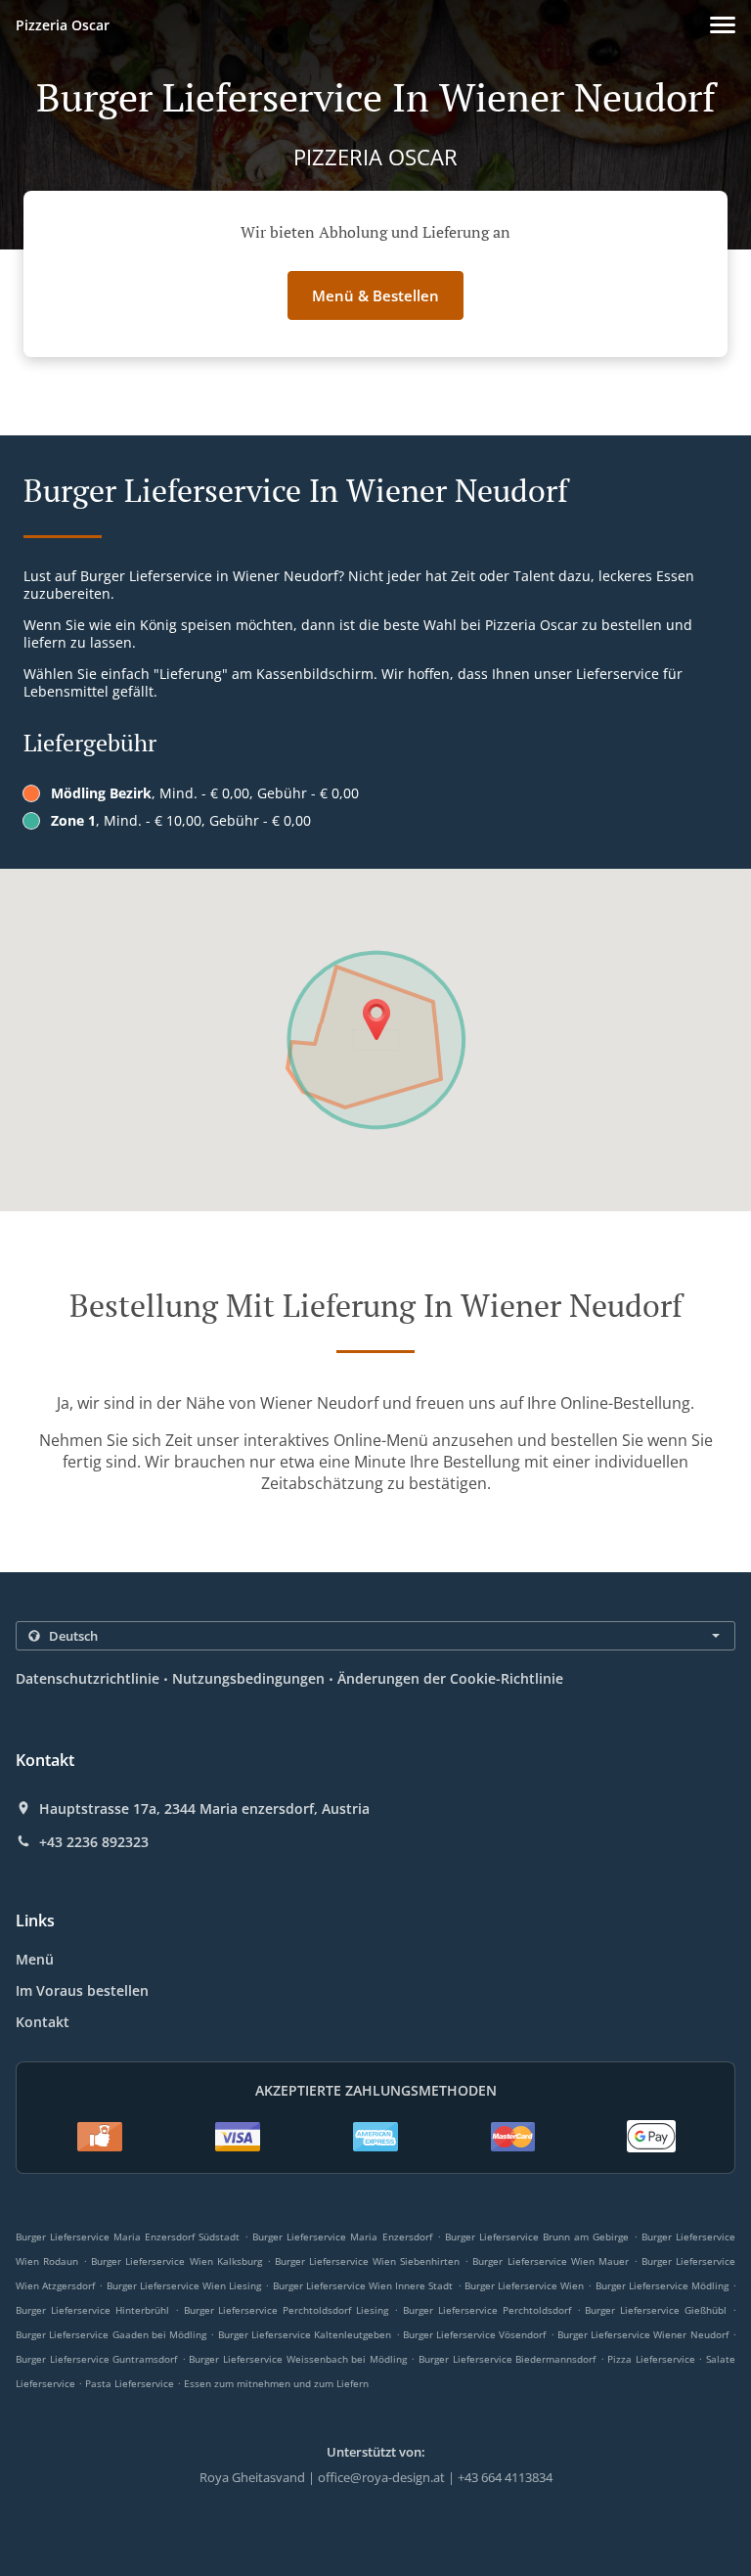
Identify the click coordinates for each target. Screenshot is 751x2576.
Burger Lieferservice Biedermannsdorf (507, 2359)
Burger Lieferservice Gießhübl (656, 2310)
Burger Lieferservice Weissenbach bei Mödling (297, 2359)
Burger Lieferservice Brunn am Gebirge (537, 2237)
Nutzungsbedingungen (248, 1678)
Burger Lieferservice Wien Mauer (550, 2261)
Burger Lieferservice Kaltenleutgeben (305, 2334)
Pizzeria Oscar (63, 25)
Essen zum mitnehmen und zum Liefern (276, 2383)
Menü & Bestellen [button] (375, 295)
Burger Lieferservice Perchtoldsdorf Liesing (287, 2310)
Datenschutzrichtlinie (88, 1678)
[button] (723, 25)
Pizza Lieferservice (653, 2359)
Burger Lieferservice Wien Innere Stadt (363, 2285)
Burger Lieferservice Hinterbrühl (92, 2310)
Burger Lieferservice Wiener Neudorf (643, 2334)
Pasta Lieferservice (131, 2383)
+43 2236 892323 (94, 1842)
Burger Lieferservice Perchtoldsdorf (487, 2310)
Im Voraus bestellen (82, 1990)
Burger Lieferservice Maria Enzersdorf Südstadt (128, 2237)
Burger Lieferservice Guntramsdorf (96, 2359)
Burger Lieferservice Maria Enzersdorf (342, 2237)
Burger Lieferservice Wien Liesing (184, 2285)
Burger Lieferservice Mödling (662, 2285)
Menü (35, 1959)
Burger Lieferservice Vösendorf (475, 2334)
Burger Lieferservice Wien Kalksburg (176, 2261)
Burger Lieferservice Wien (524, 2285)
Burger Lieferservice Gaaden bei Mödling (111, 2334)
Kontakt (43, 2022)
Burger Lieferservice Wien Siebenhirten (367, 2261)
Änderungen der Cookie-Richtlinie (450, 1678)
